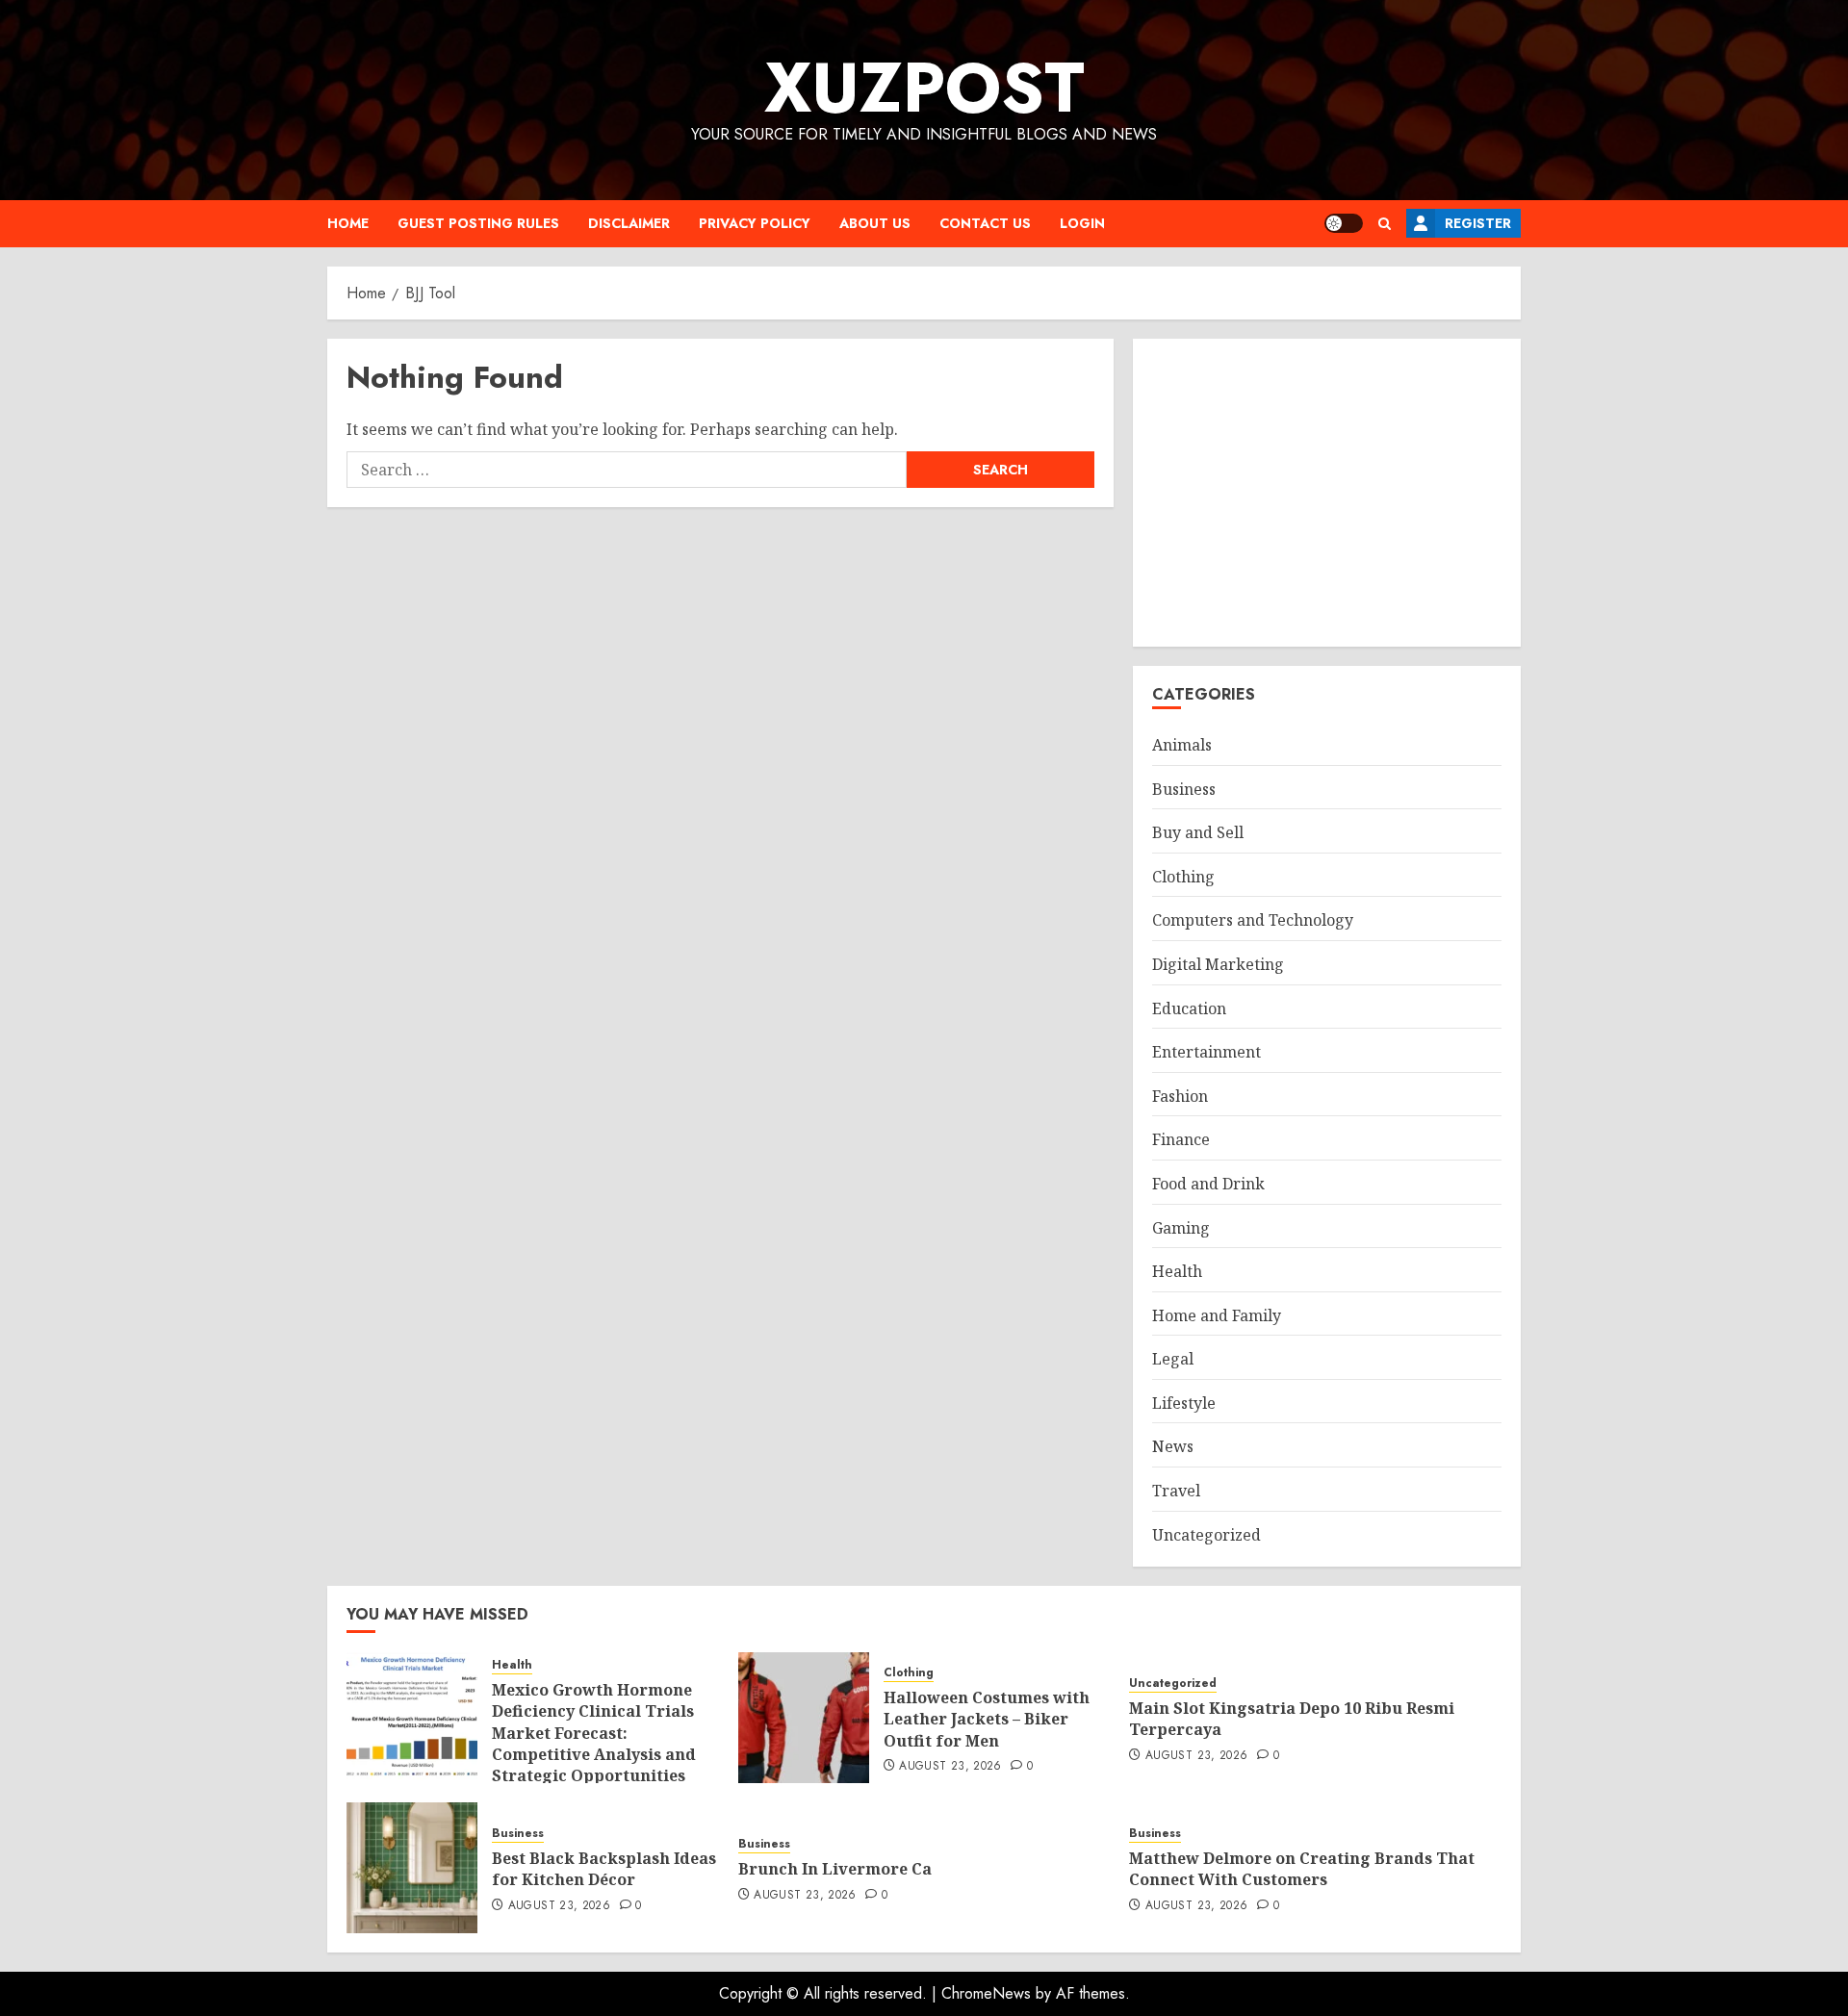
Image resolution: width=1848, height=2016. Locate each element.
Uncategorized (1206, 1535)
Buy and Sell (1198, 832)
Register (1478, 223)
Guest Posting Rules (478, 223)
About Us (875, 223)
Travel (1176, 1491)
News (1173, 1446)
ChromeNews (986, 1993)
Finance (1181, 1139)
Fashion (1180, 1096)
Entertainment (1206, 1052)
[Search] (1385, 224)
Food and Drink (1208, 1184)
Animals (1182, 745)
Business (1184, 789)
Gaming (1181, 1228)
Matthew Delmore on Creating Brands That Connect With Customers (1302, 1869)
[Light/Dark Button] (1344, 223)
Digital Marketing (1218, 964)
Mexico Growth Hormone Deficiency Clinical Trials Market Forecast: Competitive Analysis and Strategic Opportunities (594, 1733)
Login (1082, 223)
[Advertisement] (1327, 493)
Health (1177, 1271)
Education (1189, 1008)
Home (348, 223)
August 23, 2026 (950, 1767)
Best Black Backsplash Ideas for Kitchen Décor (604, 1869)
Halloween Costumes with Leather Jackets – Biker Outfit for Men (987, 1719)
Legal (1173, 1359)
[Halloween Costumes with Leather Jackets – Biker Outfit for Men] (804, 1718)
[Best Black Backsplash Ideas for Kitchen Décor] (412, 1868)
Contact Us (985, 223)
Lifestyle (1184, 1403)
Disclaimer (629, 223)
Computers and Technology (1253, 920)
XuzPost (924, 88)
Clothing (1183, 877)
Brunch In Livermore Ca (835, 1869)
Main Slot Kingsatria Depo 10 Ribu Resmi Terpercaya (1292, 1719)
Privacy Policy (755, 223)
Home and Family (1217, 1315)
